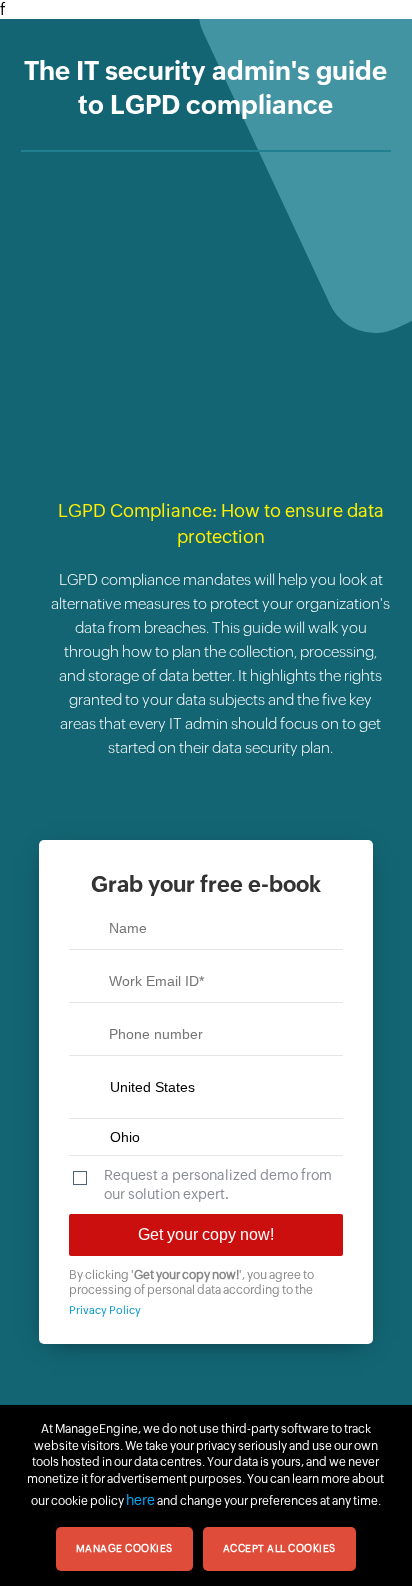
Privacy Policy (105, 1310)
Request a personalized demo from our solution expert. (218, 1184)
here (140, 1500)
